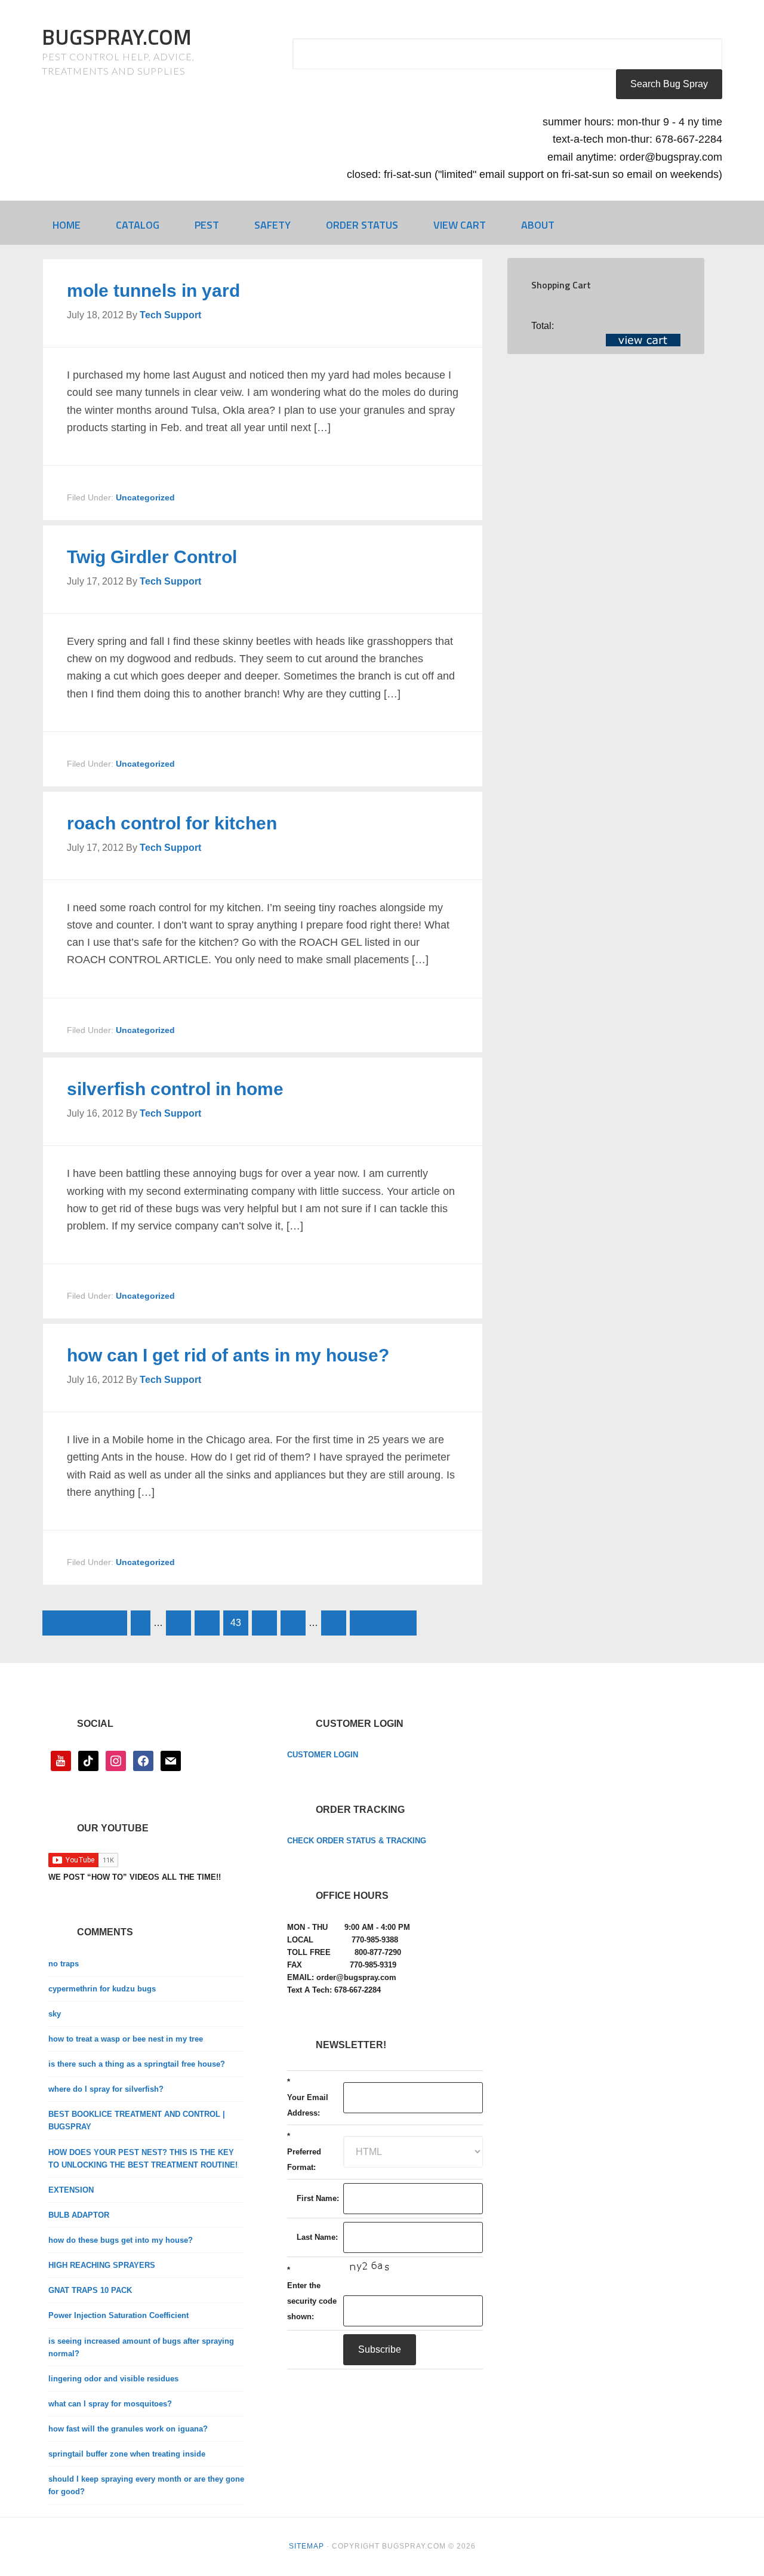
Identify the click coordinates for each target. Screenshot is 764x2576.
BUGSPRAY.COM (117, 37)
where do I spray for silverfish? (106, 2089)
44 (264, 1623)
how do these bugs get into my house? (121, 2240)
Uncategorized (145, 497)
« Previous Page (85, 1623)
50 (334, 1623)
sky (55, 2014)
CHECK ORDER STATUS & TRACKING (357, 1841)
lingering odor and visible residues (113, 2379)
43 (236, 1623)
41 (178, 1623)
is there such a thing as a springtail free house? (137, 2064)
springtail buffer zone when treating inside (127, 2454)
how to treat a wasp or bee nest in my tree (126, 2039)
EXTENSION (71, 2190)
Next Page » (383, 1623)
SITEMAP (306, 2546)
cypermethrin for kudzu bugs (102, 1989)
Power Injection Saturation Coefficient (118, 2315)
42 (207, 1623)
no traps (64, 1964)
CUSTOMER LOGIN (323, 1755)
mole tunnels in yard (153, 291)
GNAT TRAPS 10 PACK (90, 2290)
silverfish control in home (175, 1089)
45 (293, 1623)
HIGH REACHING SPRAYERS (102, 2265)
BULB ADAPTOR (79, 2215)
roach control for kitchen (172, 823)
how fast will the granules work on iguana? (128, 2429)
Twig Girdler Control (152, 557)
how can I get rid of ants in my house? (228, 1355)
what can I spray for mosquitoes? (110, 2404)
